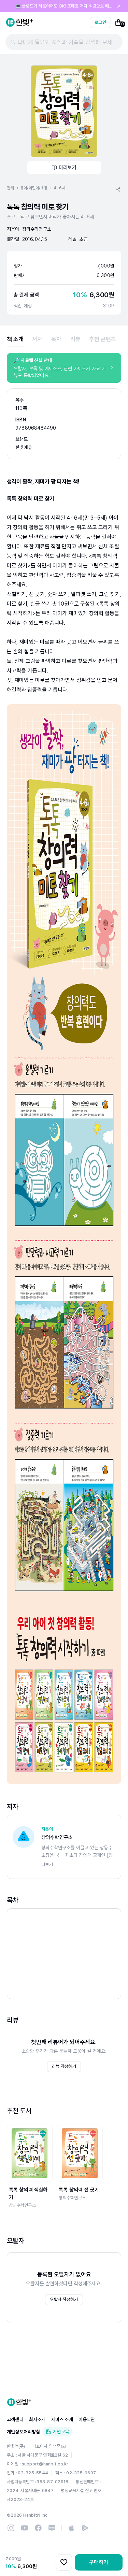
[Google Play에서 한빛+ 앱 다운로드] (85, 2528)
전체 (10, 188)
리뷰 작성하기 (64, 2066)
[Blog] (52, 2528)
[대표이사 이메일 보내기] (63, 2446)
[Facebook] (38, 2528)
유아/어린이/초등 (34, 188)
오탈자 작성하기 (64, 2299)
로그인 (100, 22)
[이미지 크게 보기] (64, 111)
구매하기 (99, 2562)
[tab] (15, 339)
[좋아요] (64, 2562)
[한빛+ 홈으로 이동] (20, 23)
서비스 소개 (62, 2419)
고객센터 (15, 2419)
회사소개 (37, 2419)
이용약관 (87, 2419)
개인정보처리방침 (24, 2432)
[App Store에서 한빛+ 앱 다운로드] (71, 2528)
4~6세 (59, 188)
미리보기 (68, 168)
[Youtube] (25, 2528)
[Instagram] (11, 2528)
